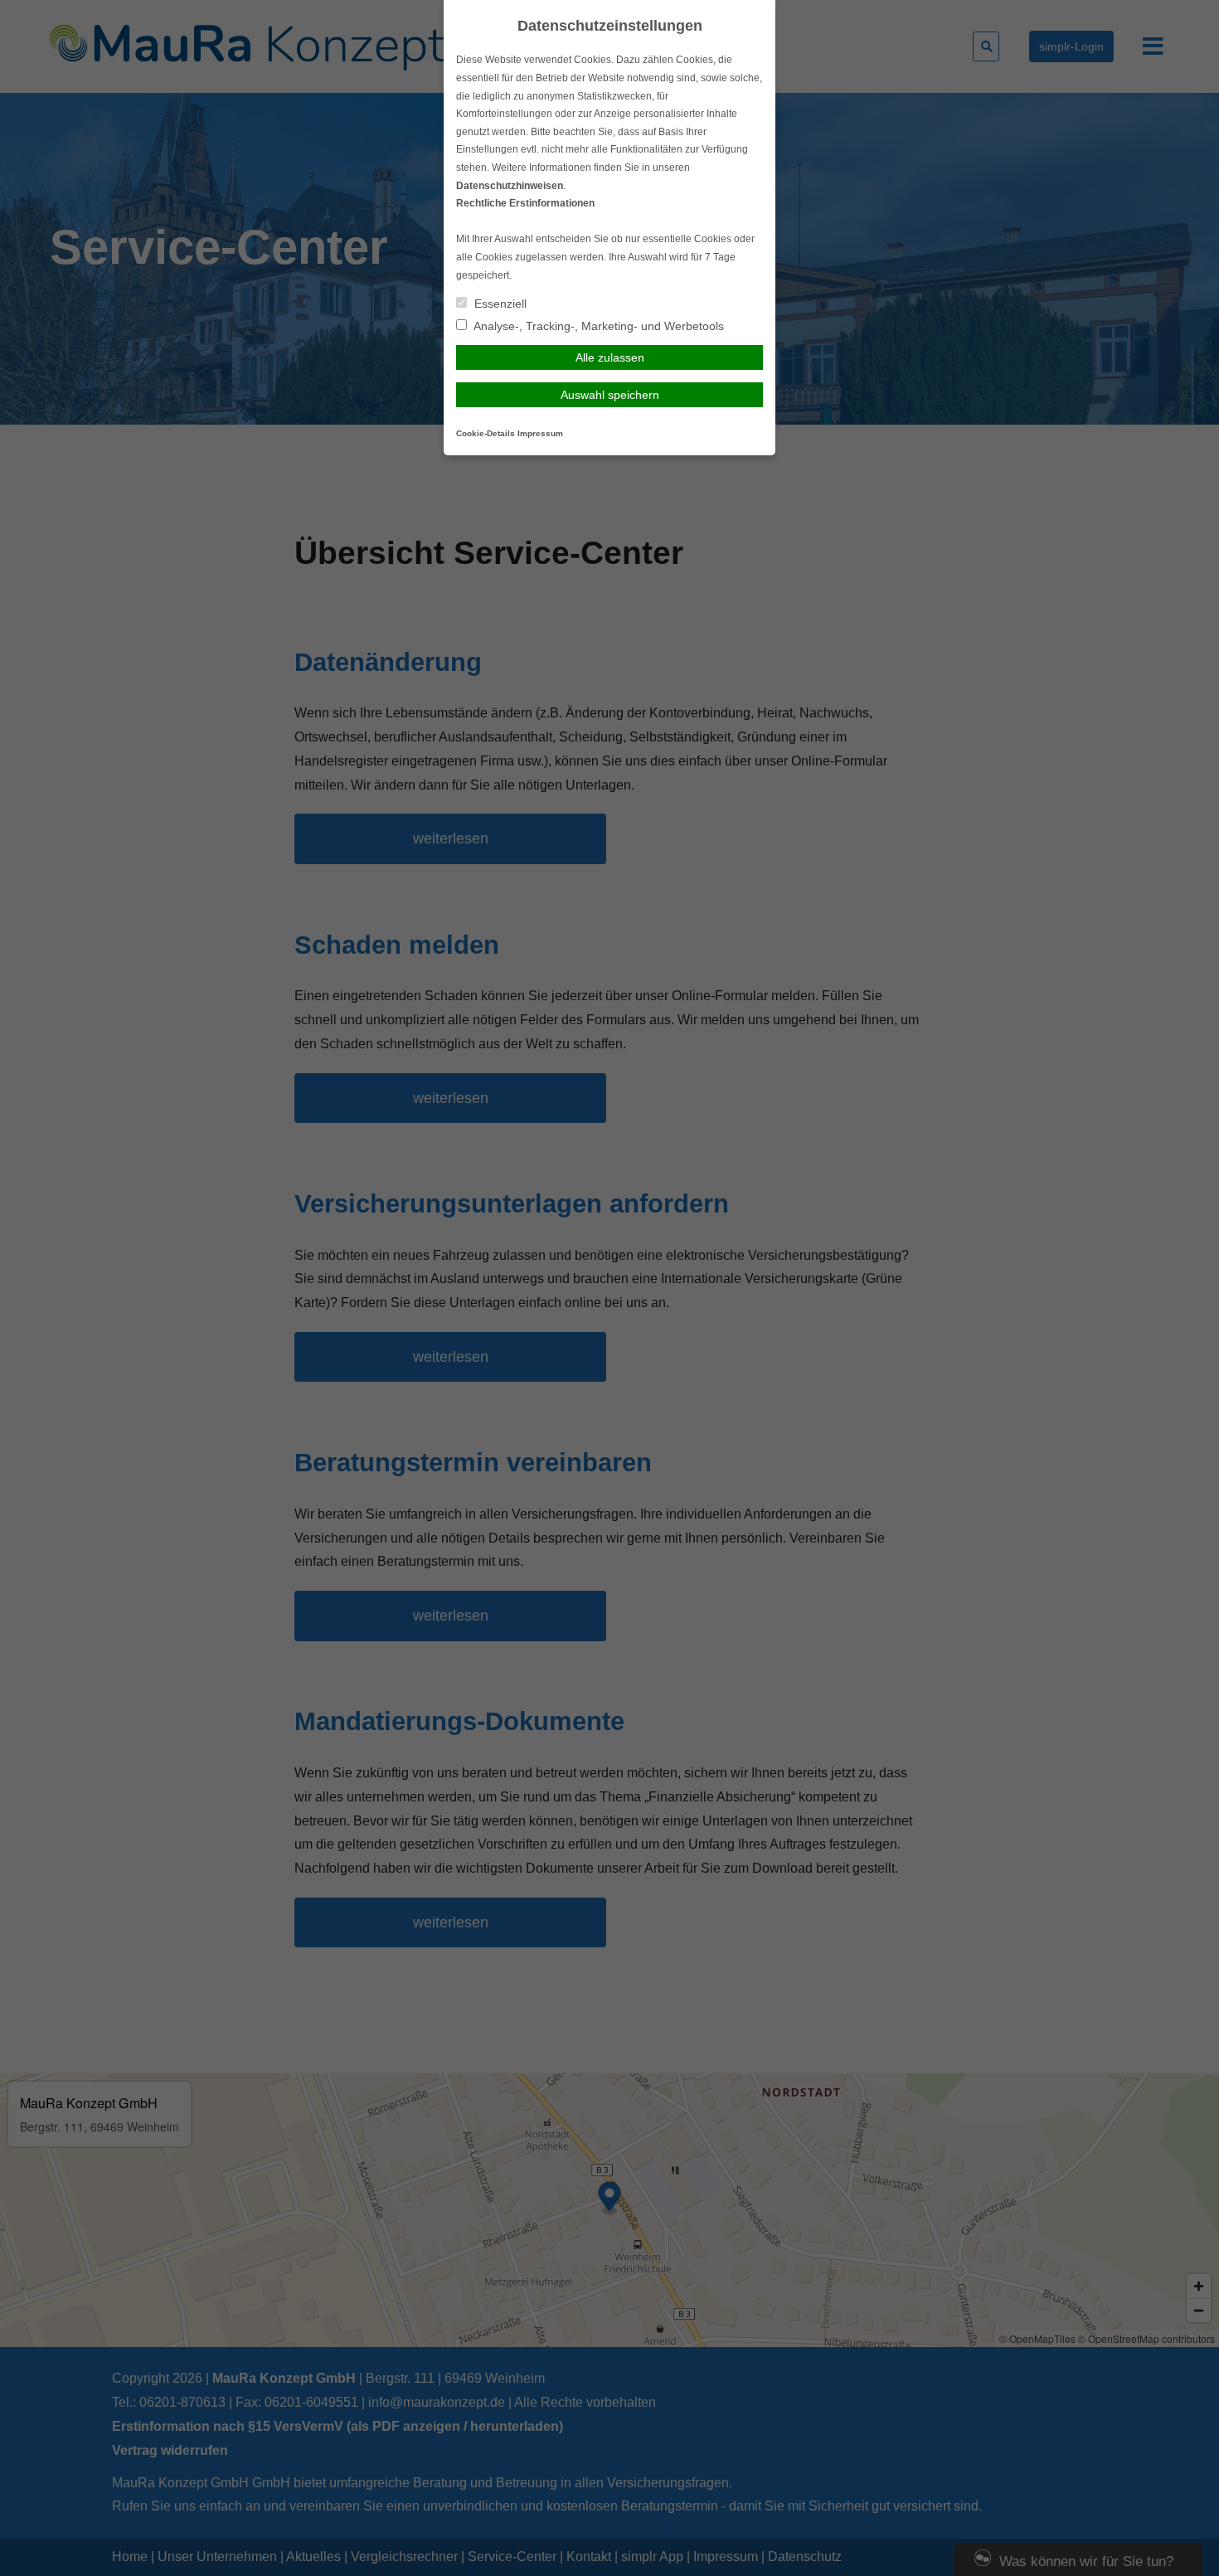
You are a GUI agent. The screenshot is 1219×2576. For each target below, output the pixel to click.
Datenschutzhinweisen (510, 186)
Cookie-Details (486, 433)
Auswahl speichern (610, 395)
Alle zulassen (610, 357)
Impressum (540, 433)
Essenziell (499, 304)
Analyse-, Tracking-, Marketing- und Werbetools (597, 326)
